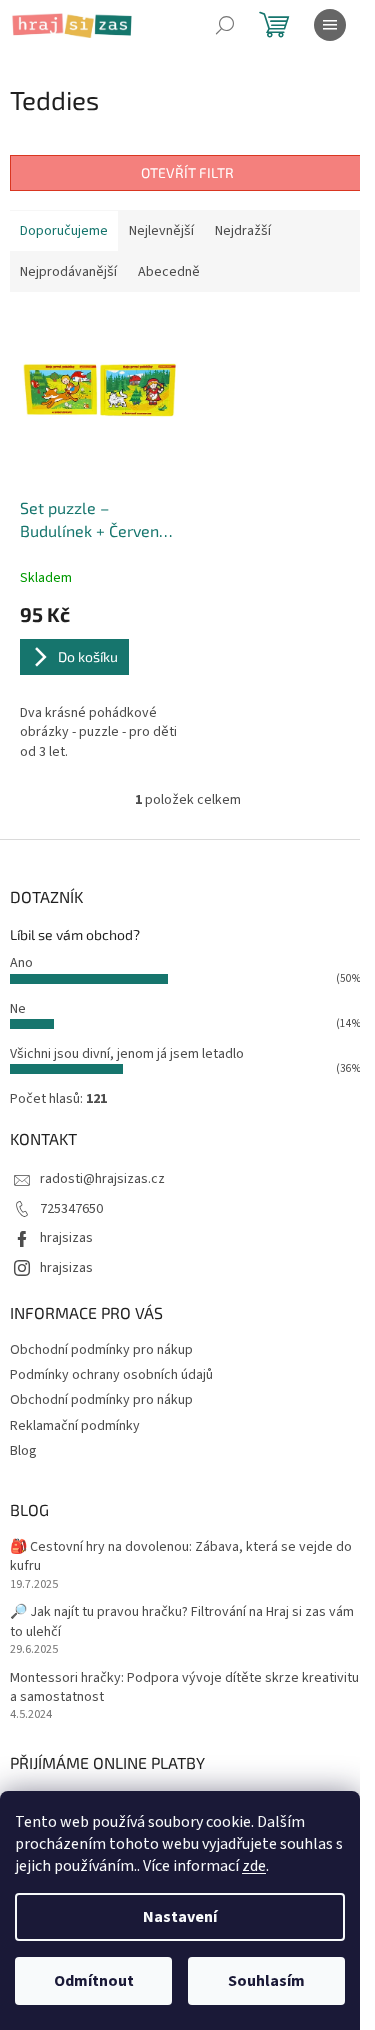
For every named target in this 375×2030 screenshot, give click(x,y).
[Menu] (330, 25)
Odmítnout (94, 1981)
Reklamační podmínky (75, 1426)
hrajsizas (66, 1238)
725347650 (71, 1209)
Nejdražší (243, 231)
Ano (21, 963)
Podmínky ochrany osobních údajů (111, 1375)
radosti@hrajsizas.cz (102, 1179)
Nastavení (180, 1917)
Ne (18, 1009)
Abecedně (169, 272)
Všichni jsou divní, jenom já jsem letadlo (127, 1054)
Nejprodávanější (68, 272)
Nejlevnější (161, 231)
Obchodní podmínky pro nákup (101, 1350)
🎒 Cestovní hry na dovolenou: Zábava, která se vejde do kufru (181, 1557)
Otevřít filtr (187, 172)
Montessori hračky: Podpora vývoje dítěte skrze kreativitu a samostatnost (184, 1688)
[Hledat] (225, 25)
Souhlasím (266, 1981)
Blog (23, 1451)
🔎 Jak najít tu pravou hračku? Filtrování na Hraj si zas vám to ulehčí (182, 1622)
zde (254, 1866)
